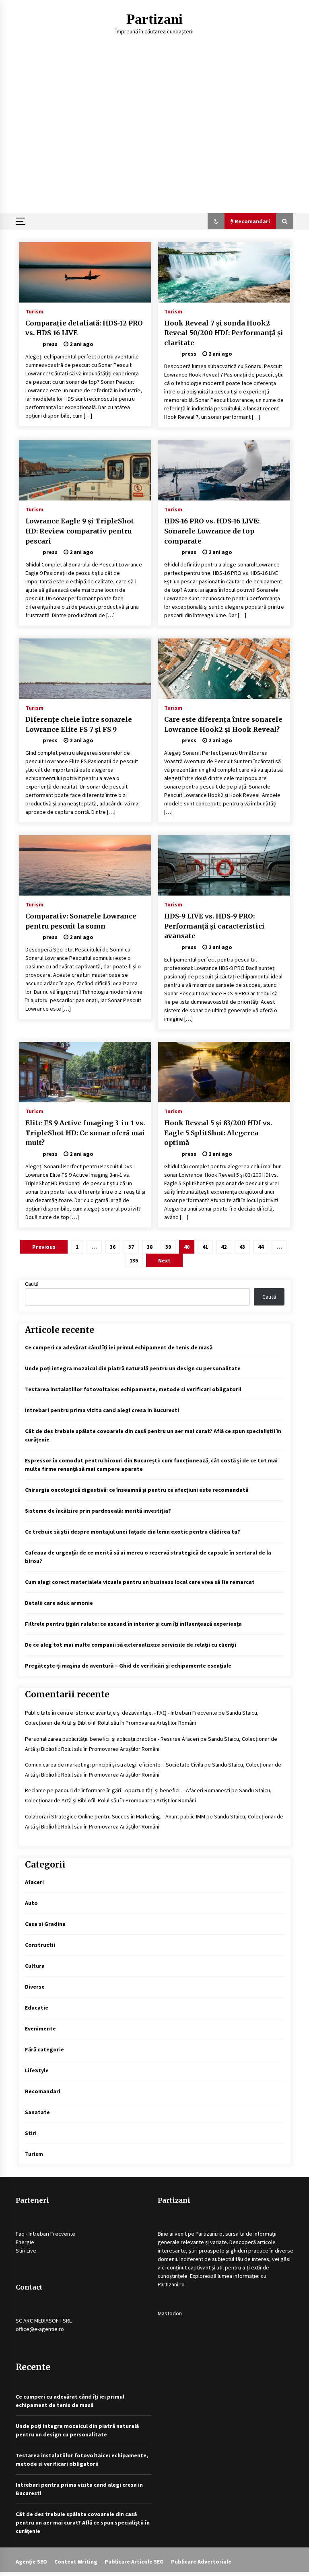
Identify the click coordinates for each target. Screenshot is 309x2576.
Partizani (154, 19)
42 (224, 1247)
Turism (34, 311)
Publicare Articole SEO (134, 2562)
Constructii (40, 1945)
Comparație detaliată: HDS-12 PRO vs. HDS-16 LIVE (84, 328)
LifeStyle (37, 2070)
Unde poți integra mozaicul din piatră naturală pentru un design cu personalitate (133, 1368)
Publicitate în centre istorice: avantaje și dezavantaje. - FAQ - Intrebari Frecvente (121, 1713)
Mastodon (170, 2313)
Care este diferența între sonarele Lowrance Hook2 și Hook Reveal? (223, 724)
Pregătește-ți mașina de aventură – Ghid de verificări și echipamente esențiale (128, 1666)
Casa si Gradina (45, 1924)
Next (164, 1260)
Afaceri (34, 1882)
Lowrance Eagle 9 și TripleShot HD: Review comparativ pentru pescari (80, 531)
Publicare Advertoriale (201, 2562)
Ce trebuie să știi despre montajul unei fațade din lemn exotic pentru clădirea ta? (133, 1532)
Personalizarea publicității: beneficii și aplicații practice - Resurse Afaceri (112, 1739)
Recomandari (43, 2091)
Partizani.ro (209, 2234)
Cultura (35, 1966)
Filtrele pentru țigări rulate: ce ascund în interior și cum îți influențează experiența (133, 1624)
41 (205, 1247)
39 (168, 1247)
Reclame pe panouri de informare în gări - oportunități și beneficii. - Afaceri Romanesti (128, 1790)
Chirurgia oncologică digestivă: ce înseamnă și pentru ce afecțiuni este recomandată (137, 1490)
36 (113, 1247)
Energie (25, 2242)
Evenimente (40, 2028)
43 (242, 1247)
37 (131, 1247)
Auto (31, 1903)
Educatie (37, 2008)
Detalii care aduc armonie (59, 1603)
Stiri (31, 2133)
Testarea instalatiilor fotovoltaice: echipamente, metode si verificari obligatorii (133, 1389)
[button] (216, 221)
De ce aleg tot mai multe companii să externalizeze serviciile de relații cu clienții (131, 1645)
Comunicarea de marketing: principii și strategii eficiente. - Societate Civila (114, 1765)
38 (150, 1247)
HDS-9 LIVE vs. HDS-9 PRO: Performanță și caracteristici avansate (214, 926)
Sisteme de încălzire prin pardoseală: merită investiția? (98, 1511)
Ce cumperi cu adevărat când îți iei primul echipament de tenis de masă (119, 1347)
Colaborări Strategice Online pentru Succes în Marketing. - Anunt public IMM (115, 1816)
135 (134, 1260)
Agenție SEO (31, 2562)
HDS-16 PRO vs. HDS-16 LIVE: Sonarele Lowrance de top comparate (212, 531)
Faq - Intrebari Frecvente (45, 2234)
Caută (32, 1284)
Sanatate (37, 2112)
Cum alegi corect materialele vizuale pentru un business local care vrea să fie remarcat (140, 1582)
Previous (44, 1247)
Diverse (35, 1987)
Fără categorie (44, 2049)
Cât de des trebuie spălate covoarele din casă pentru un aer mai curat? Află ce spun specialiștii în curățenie (83, 2522)
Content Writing (76, 2562)
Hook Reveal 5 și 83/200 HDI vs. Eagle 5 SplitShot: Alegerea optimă (218, 1133)
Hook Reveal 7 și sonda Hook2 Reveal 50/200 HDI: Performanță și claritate (224, 333)
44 (261, 1247)
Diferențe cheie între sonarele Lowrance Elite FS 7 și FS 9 (79, 724)
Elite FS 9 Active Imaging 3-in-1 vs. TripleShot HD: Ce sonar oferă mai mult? (85, 1133)
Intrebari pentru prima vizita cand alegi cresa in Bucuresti (102, 1410)
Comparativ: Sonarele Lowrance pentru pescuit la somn (81, 921)
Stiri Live (26, 2251)
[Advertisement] (154, 153)
